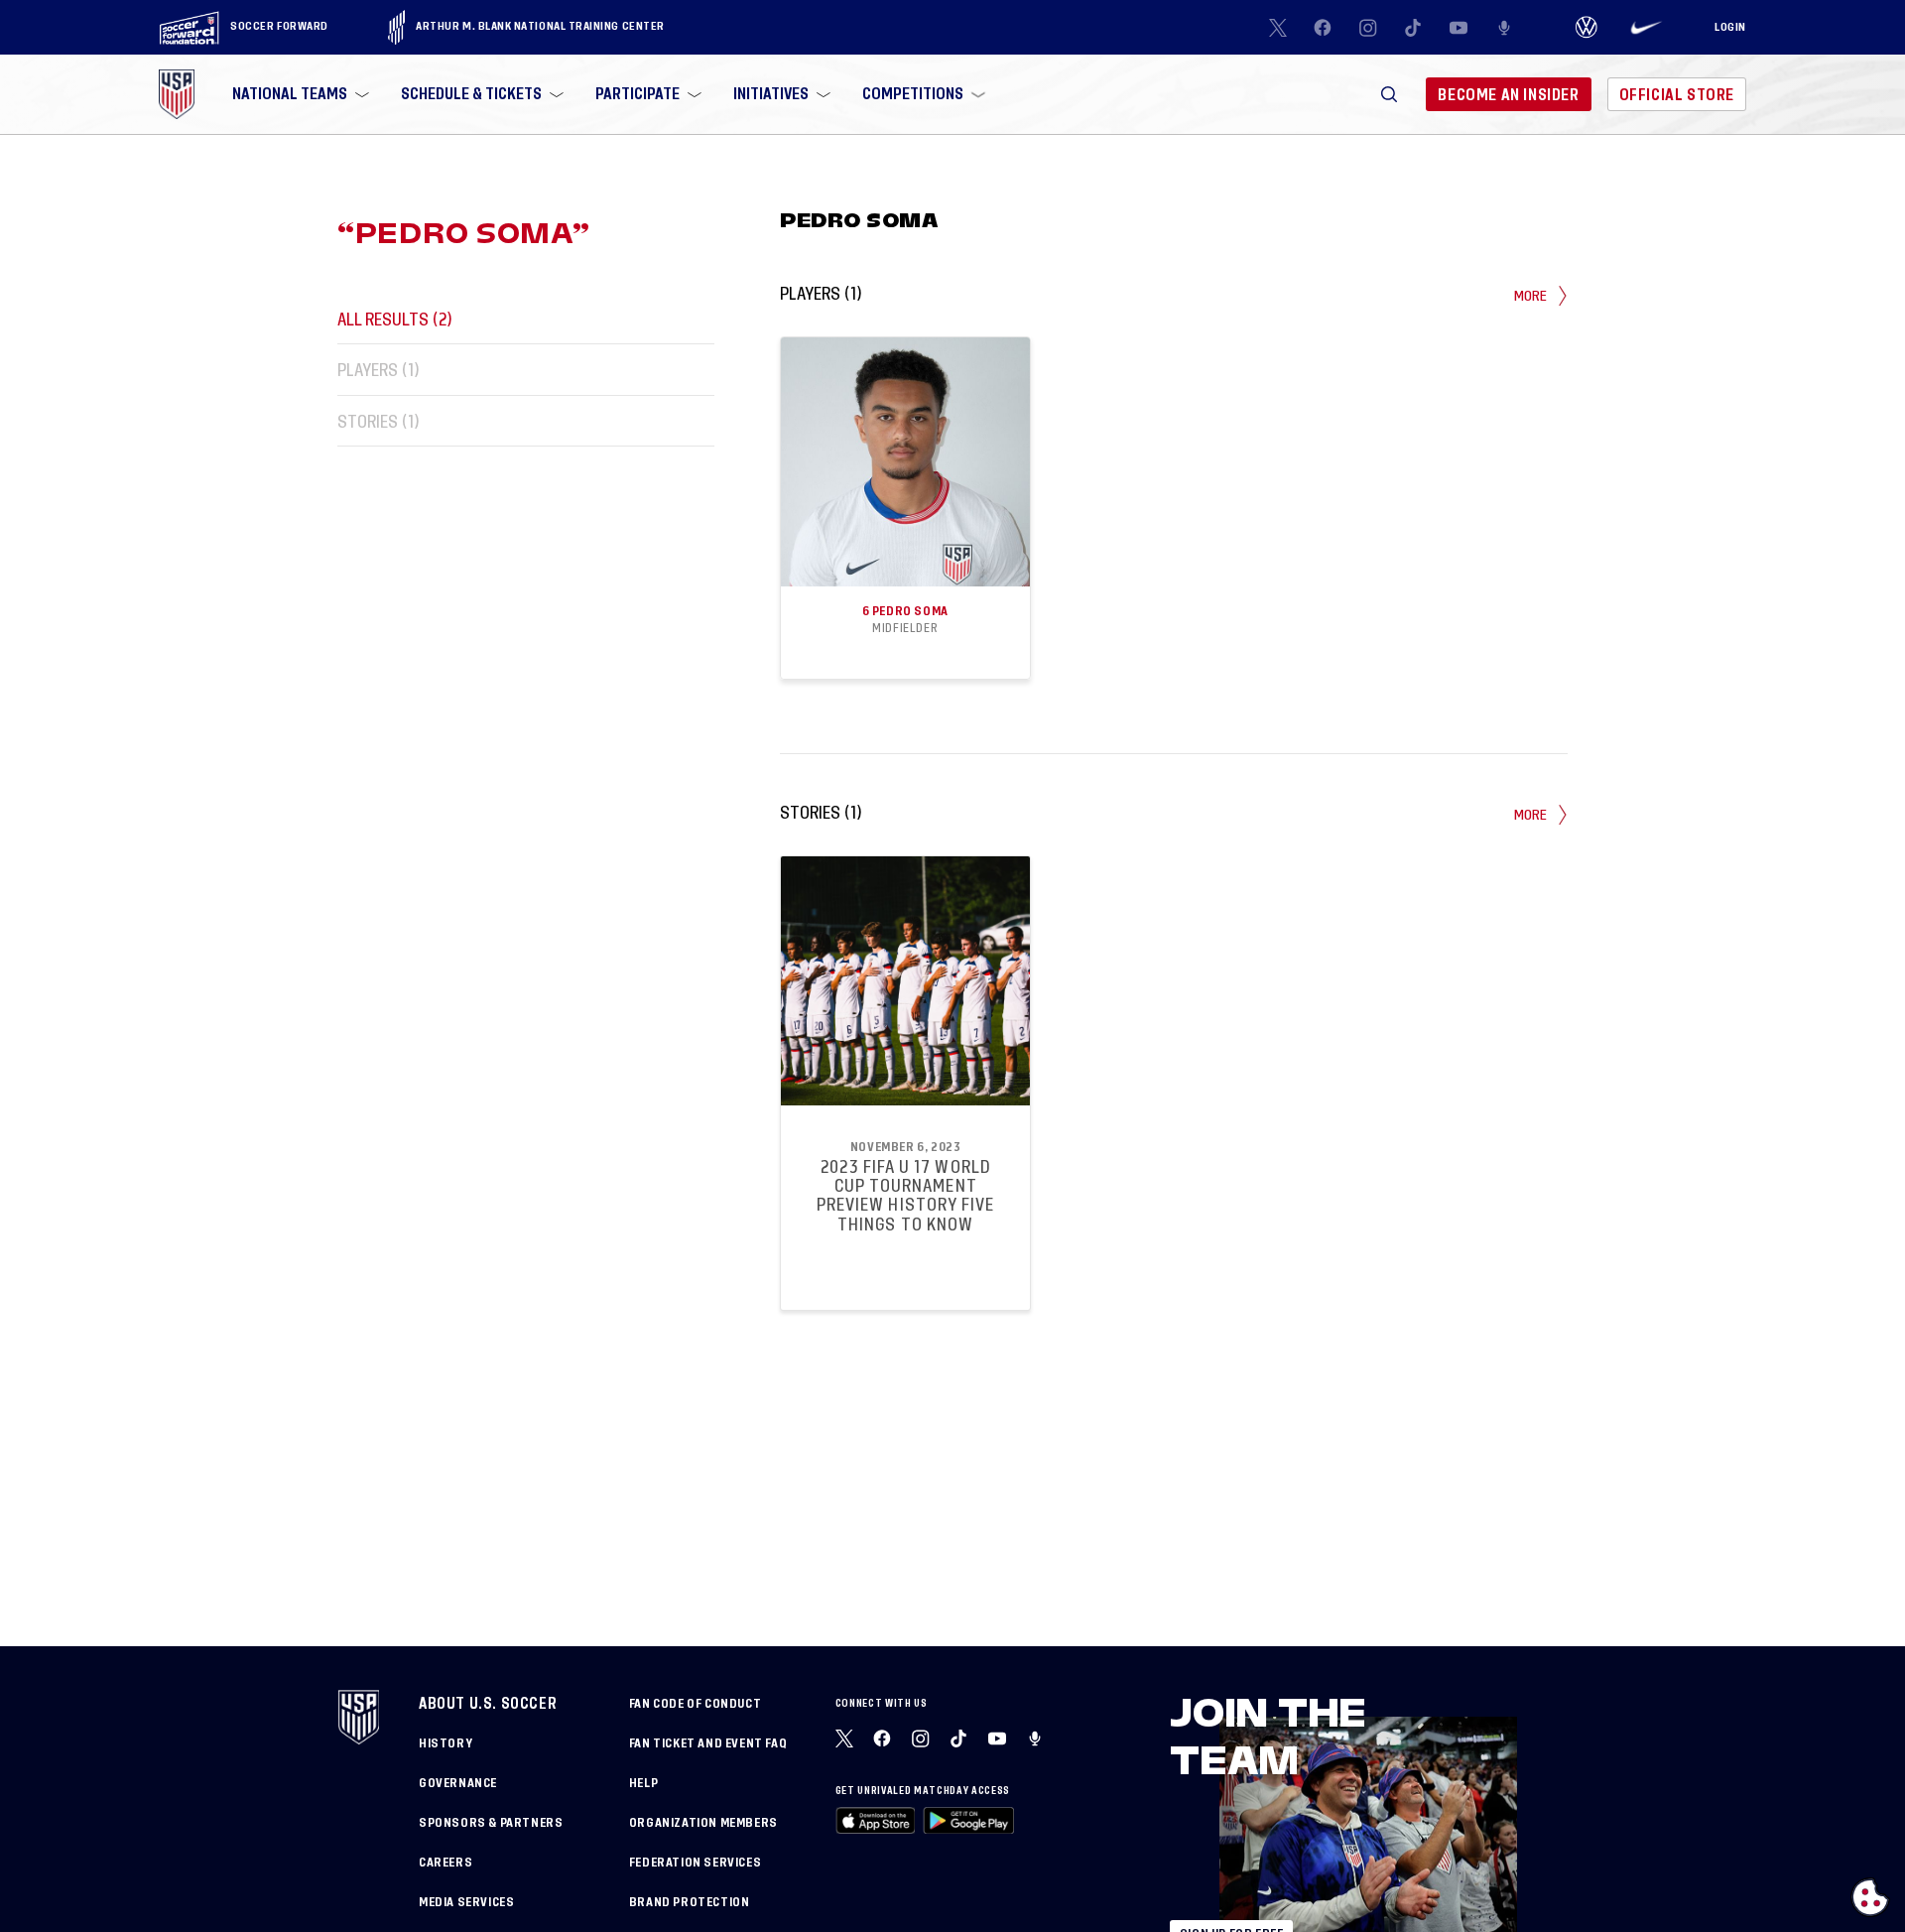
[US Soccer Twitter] (1278, 28)
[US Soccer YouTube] (1459, 28)
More (1531, 296)
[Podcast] (1504, 28)
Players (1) (379, 371)
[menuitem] (299, 94)
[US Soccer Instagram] (1368, 28)
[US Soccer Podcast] (1037, 1739)
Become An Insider (1508, 95)
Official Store (1677, 95)
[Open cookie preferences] (1870, 1897)
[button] (1389, 94)
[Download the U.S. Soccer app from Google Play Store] (968, 1820)
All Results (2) (395, 319)
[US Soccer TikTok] (1414, 28)
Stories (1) (379, 421)
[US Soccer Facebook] (1323, 28)
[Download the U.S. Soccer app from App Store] (876, 1820)
